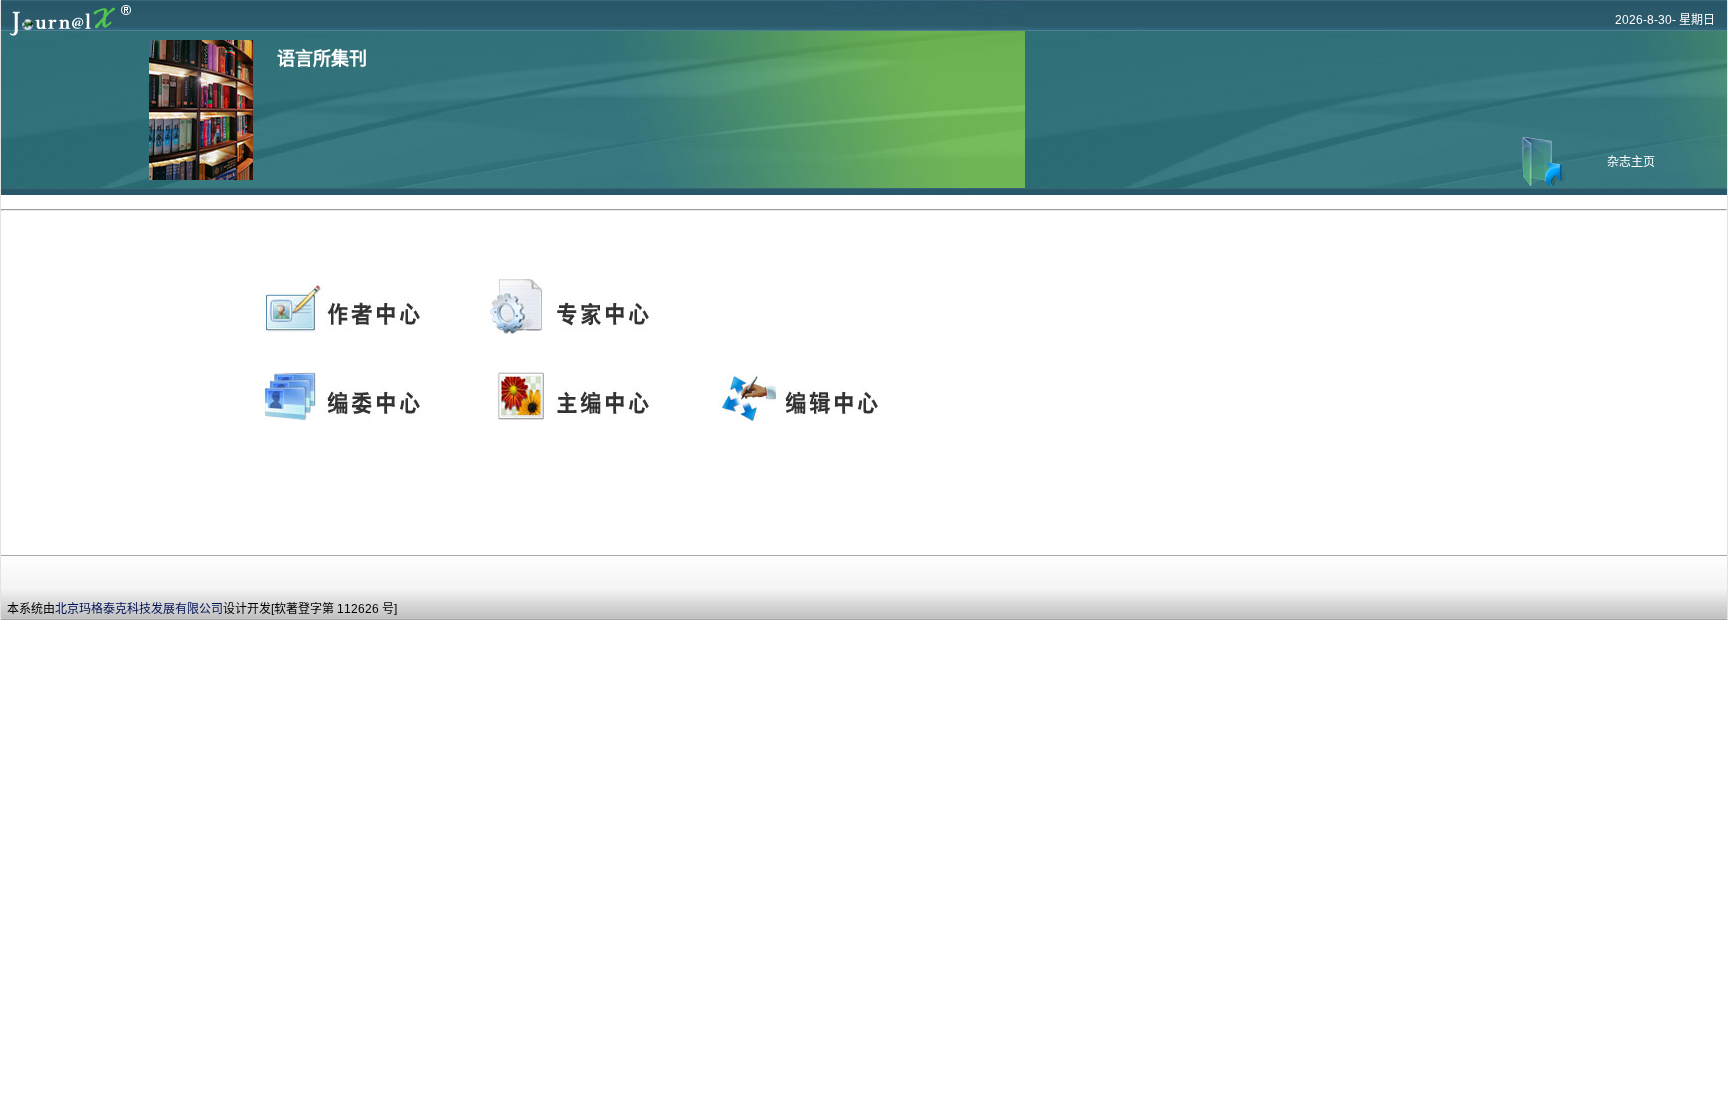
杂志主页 (1631, 162)
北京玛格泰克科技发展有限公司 (139, 609)
